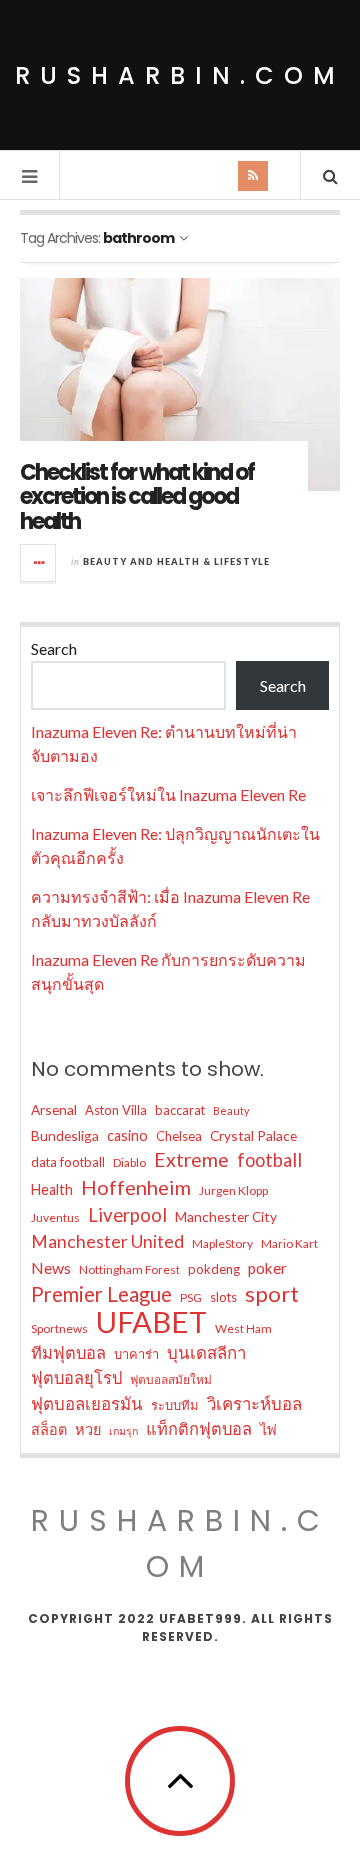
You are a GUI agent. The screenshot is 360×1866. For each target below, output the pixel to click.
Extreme (191, 1159)
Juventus (55, 1217)
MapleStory (222, 1243)
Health (52, 1189)
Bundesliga (65, 1135)
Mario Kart (289, 1243)
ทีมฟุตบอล (68, 1352)
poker (267, 1268)
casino (127, 1135)
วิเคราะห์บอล (254, 1403)
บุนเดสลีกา (206, 1352)
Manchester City (226, 1216)
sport (272, 1294)
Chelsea (179, 1136)
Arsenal (54, 1109)
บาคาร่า (136, 1354)
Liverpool (127, 1215)
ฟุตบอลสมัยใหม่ (171, 1379)
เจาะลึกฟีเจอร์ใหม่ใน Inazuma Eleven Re (168, 794)
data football (68, 1162)
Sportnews (59, 1328)
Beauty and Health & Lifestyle (176, 561)
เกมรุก (123, 1430)
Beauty (231, 1110)
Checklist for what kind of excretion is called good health (137, 496)
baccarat (180, 1110)
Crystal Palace (253, 1135)
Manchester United (107, 1241)
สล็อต (49, 1429)
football (269, 1160)
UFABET (151, 1322)
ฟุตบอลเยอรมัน (87, 1403)
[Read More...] (39, 563)
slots (223, 1297)
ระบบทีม (175, 1405)
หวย (88, 1429)
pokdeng (214, 1269)
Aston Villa (116, 1110)
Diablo (129, 1162)
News (51, 1267)
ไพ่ (268, 1429)
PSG (191, 1297)
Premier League (101, 1294)
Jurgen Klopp (233, 1190)
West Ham (243, 1328)
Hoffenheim (136, 1187)
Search (54, 648)
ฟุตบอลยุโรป (76, 1377)
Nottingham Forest (129, 1269)
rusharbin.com (180, 75)
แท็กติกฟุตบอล (199, 1428)
